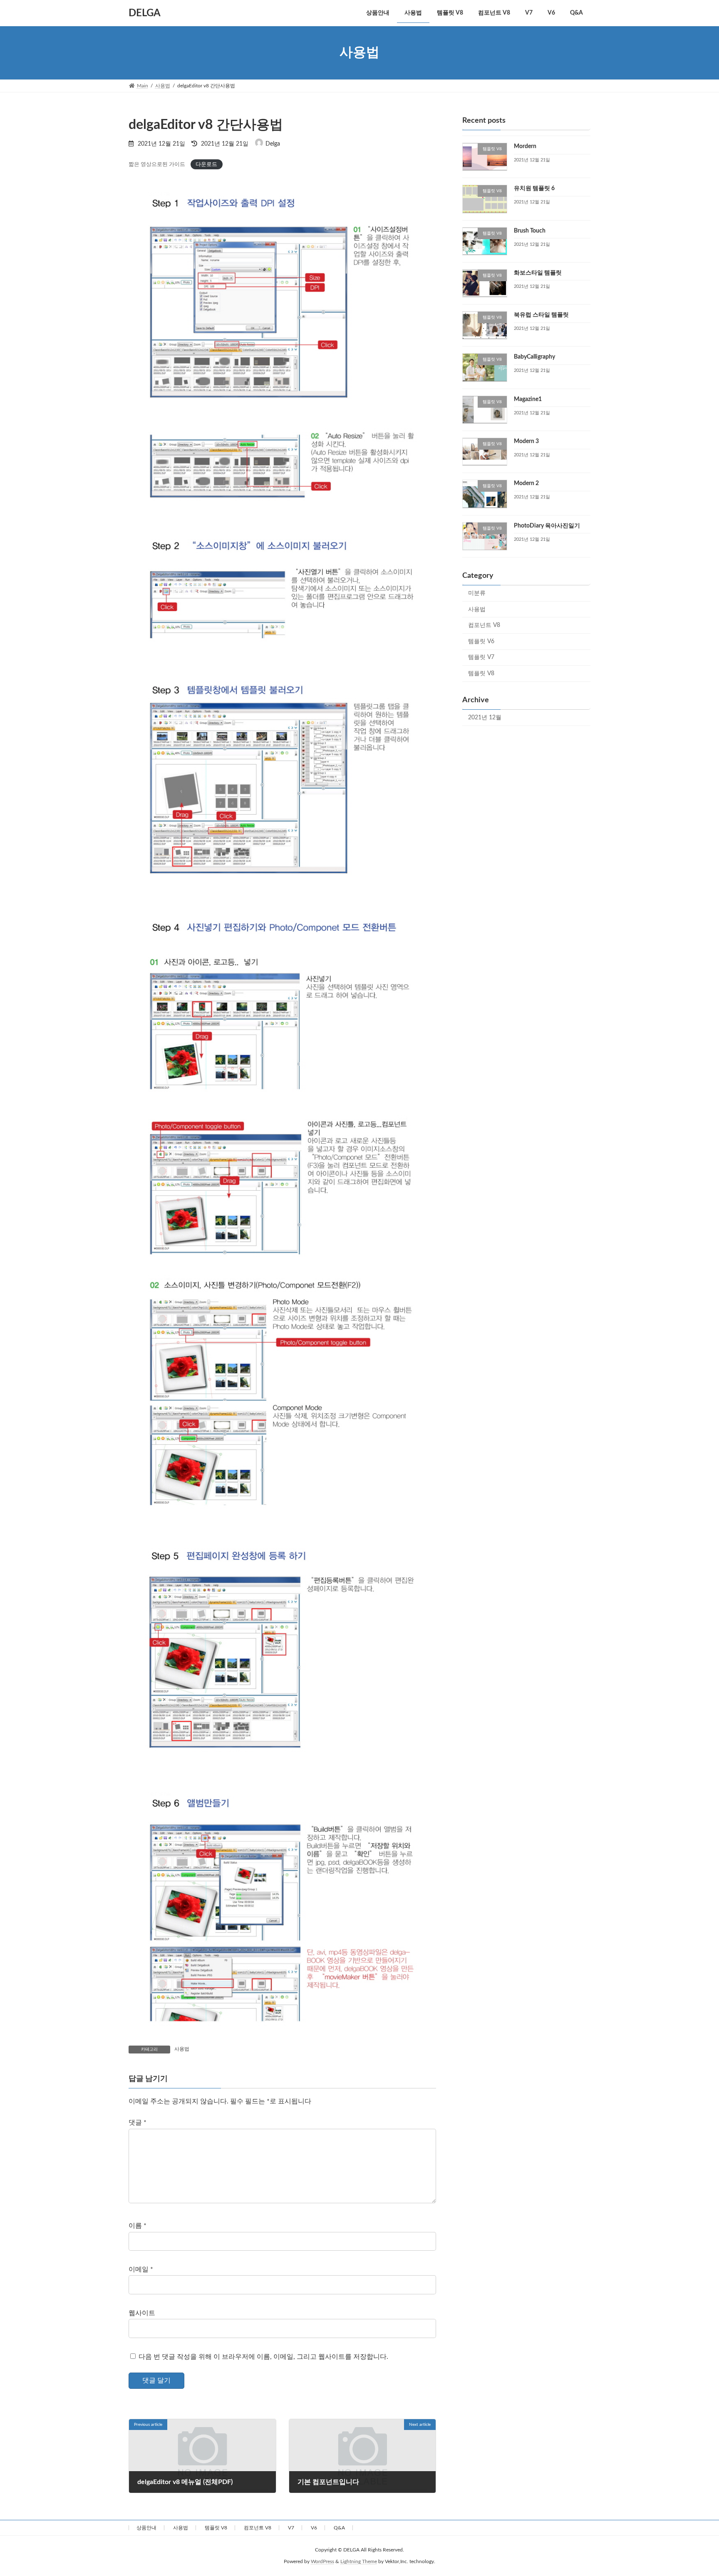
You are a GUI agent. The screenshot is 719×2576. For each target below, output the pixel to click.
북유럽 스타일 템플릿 (541, 315)
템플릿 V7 (481, 657)
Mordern (525, 146)
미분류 (477, 593)
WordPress (322, 2562)
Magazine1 (528, 399)
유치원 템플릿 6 (534, 188)
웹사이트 (142, 2313)
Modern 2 (526, 483)
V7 (291, 2528)
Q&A (339, 2528)
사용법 (182, 2049)
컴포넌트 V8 (484, 625)
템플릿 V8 (481, 674)
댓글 (138, 2123)
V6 (314, 2528)
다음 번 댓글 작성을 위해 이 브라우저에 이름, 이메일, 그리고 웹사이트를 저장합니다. (263, 2357)
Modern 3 (526, 441)
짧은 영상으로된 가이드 (157, 164)
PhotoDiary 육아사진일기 (547, 525)
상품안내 (146, 2528)
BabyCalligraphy (534, 357)
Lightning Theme (359, 2562)
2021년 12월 (485, 717)
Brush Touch (530, 230)
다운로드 (206, 164)
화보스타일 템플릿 (538, 272)
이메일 (141, 2269)
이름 (138, 2226)
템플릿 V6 (481, 641)
